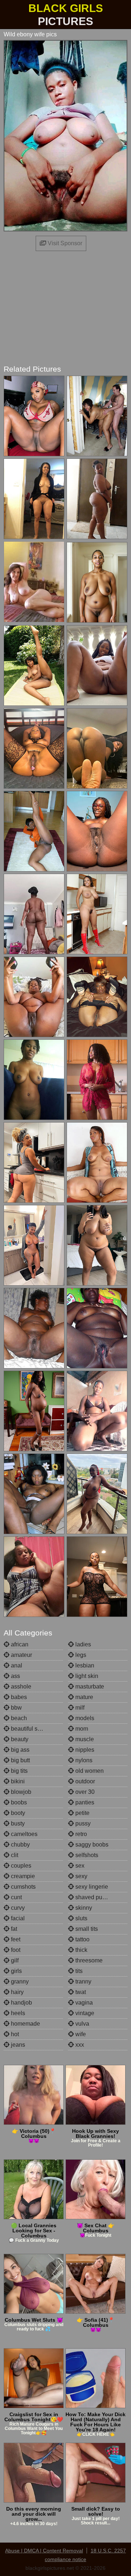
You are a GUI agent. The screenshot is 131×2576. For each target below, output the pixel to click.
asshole (20, 1687)
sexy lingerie (91, 1887)
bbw (16, 1708)
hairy (17, 1992)
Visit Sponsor (64, 243)
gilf (14, 1960)
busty (17, 1823)
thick (81, 1950)
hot (14, 2034)
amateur (21, 1655)
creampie (22, 1876)
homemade (25, 2024)
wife (80, 2034)
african (19, 1644)
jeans (17, 2045)
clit (14, 1855)
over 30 (84, 1792)
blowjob (20, 1792)
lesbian (84, 1665)
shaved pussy (92, 1897)
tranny (83, 1981)
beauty (19, 1739)
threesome (88, 1960)
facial (17, 1918)
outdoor (84, 1781)
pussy (82, 1823)
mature (84, 1697)
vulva (82, 2024)
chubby (20, 1845)
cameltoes (23, 1834)
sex (79, 1866)
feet (15, 1939)
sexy (81, 1876)
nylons (83, 1760)
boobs (18, 1802)
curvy (17, 1908)
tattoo (82, 1939)
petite (82, 1813)
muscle (84, 1739)
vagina (83, 2003)
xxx (79, 2045)
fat (13, 1929)
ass (15, 1676)
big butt (20, 1760)
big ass (19, 1750)
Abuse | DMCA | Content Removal (44, 2551)
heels (17, 2013)
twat (80, 1992)
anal (16, 1665)
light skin (86, 1676)
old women (89, 1771)
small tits (86, 1929)
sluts (81, 1918)
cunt (16, 1897)
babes (18, 1697)
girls (16, 1971)
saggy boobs (91, 1845)
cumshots (23, 1887)
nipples (84, 1750)
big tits (19, 1771)
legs (80, 1655)
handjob (21, 2003)
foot (15, 1950)
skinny (83, 1908)
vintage (84, 2013)
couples (20, 1866)
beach (18, 1718)
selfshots (86, 1855)
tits (78, 1971)
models (84, 1718)
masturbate (89, 1687)
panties (84, 1802)
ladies (82, 1644)
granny (19, 1981)
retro (80, 1834)
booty (17, 1813)
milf (79, 1708)
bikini (17, 1781)
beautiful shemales (35, 1729)
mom (81, 1729)
